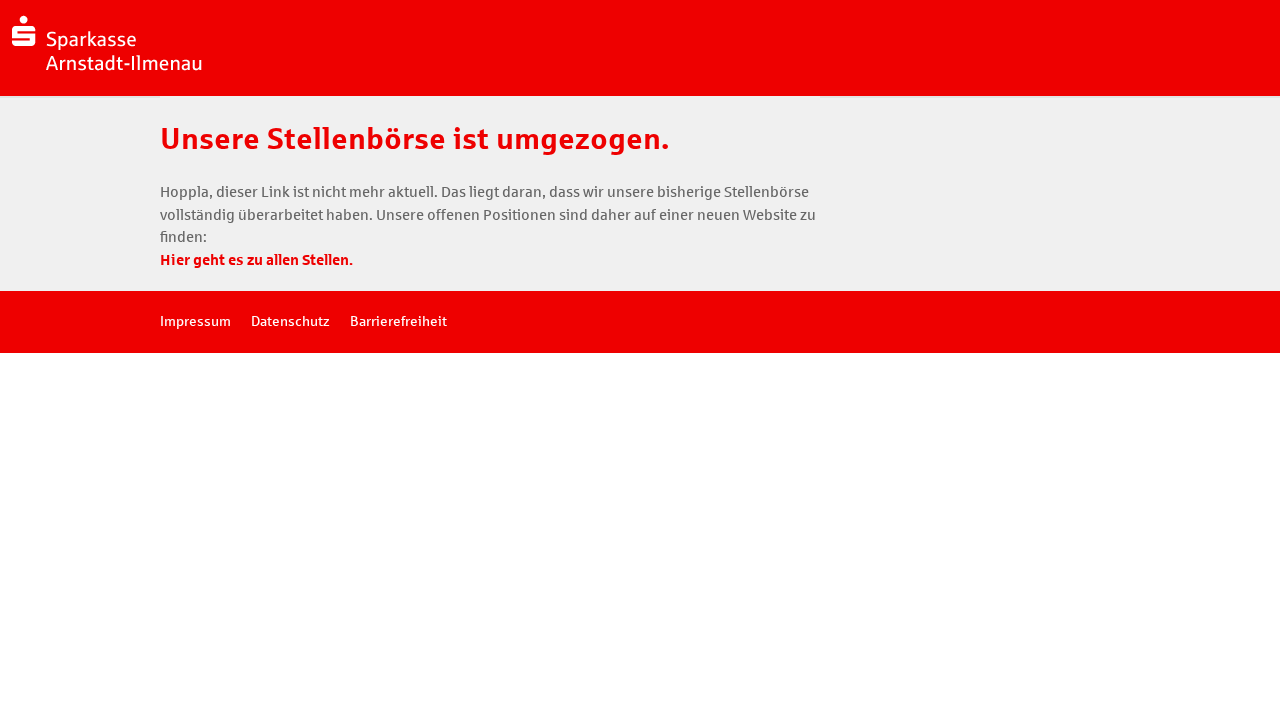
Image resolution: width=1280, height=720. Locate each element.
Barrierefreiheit (398, 321)
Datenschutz (290, 321)
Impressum (195, 321)
